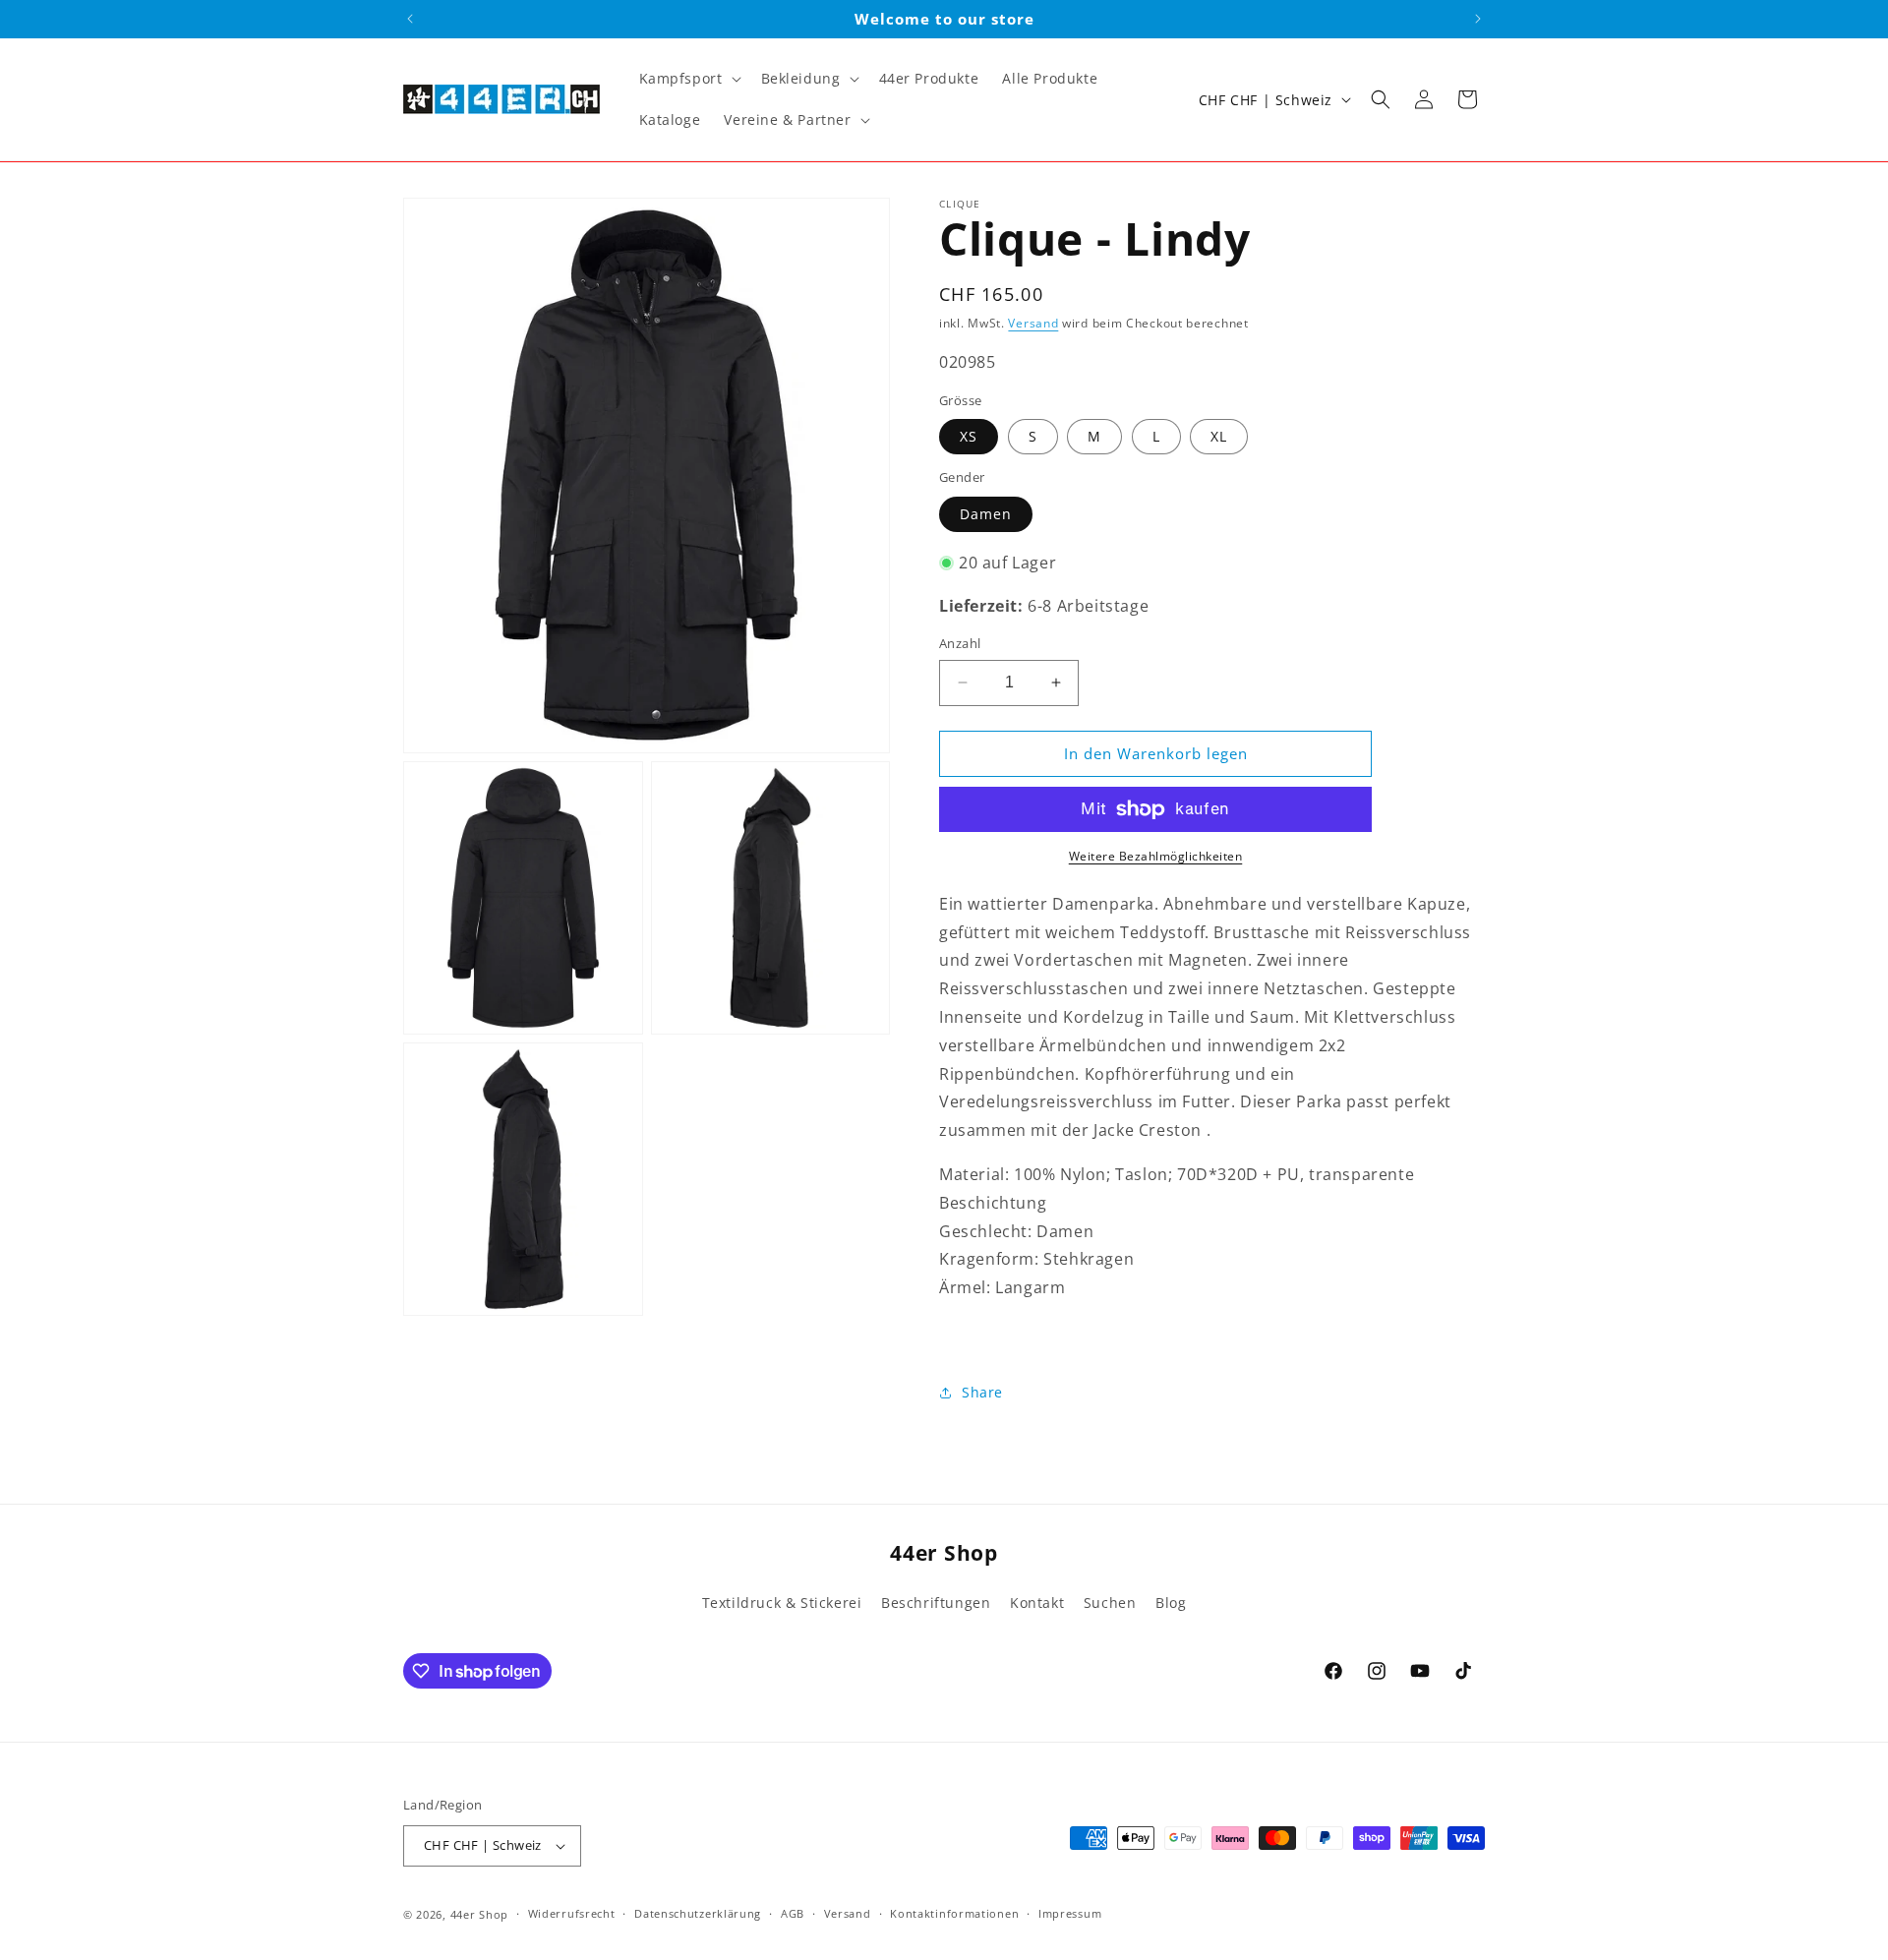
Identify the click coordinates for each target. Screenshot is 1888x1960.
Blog (1171, 1603)
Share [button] (982, 1392)
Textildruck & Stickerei (782, 1603)
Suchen (1110, 1603)
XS (969, 436)
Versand (1033, 323)
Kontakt (1037, 1603)
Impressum (1070, 1913)
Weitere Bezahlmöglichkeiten (1156, 856)
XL (1219, 436)
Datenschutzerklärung (698, 1913)
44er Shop (479, 1914)
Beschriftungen (936, 1603)
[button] (688, 79)
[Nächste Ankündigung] (1478, 19)
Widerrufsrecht (572, 1913)
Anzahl (960, 643)
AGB (793, 1913)
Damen (986, 514)
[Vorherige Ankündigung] (410, 19)
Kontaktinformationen (954, 1913)
